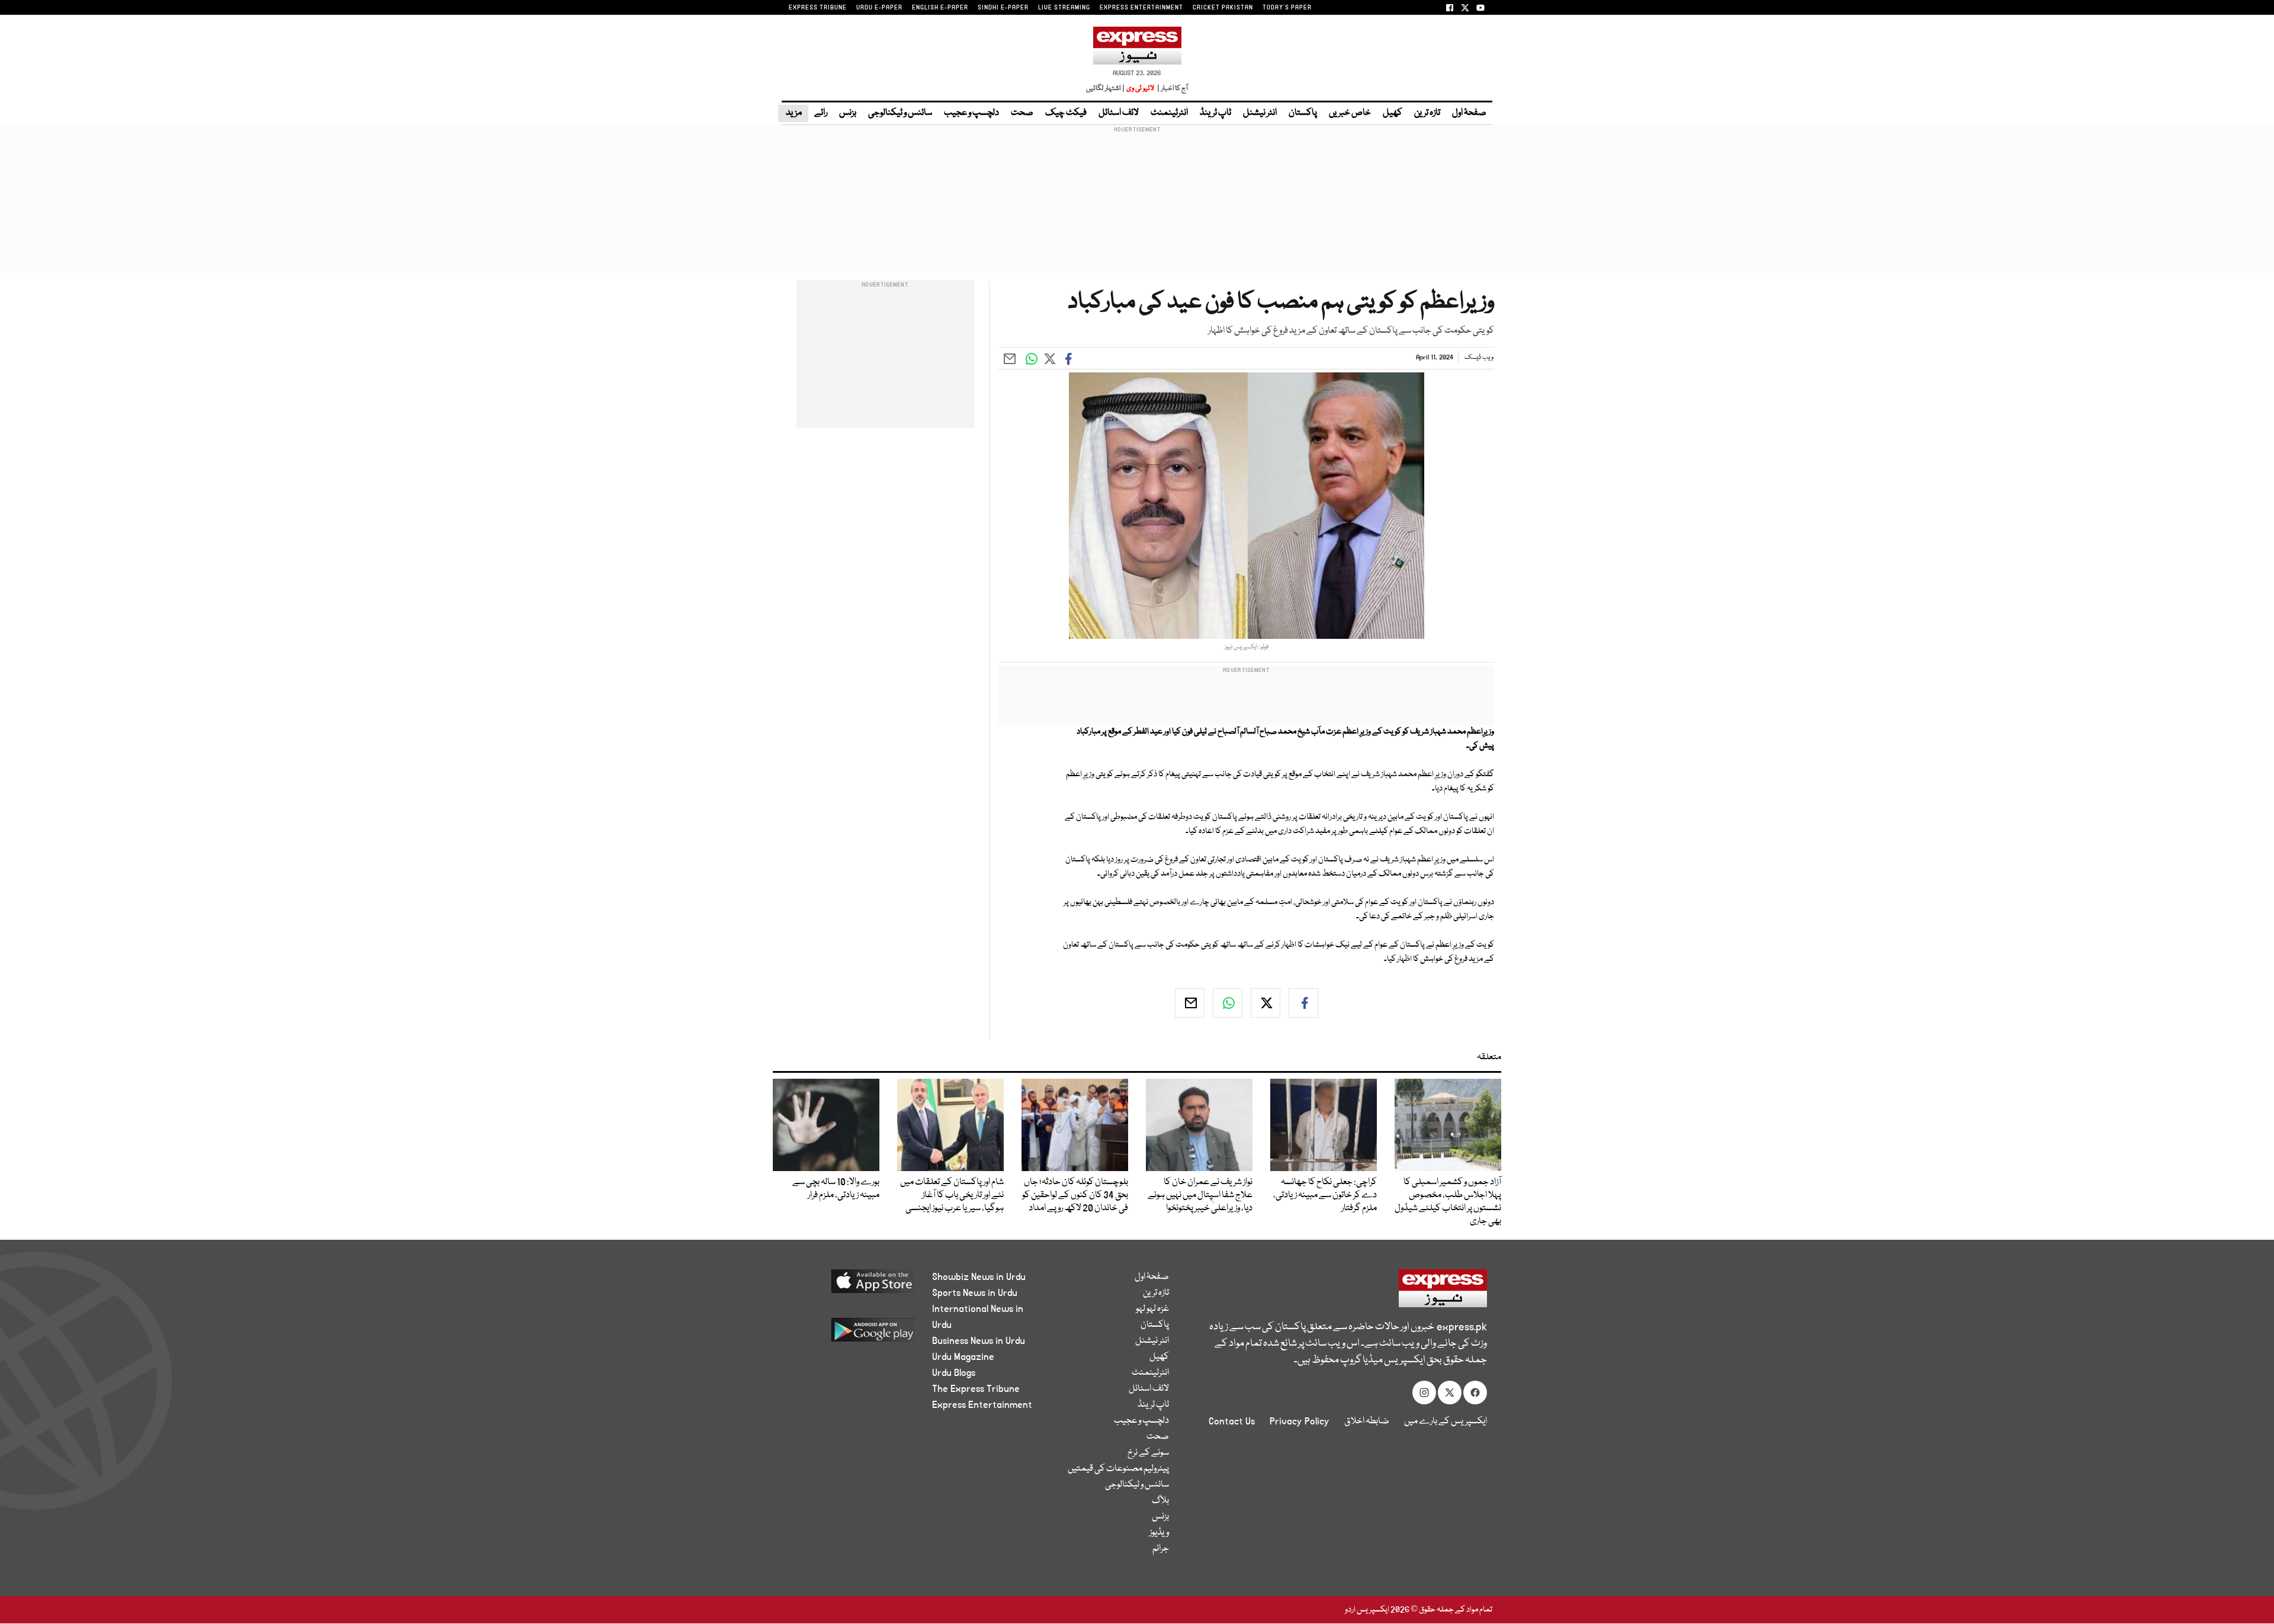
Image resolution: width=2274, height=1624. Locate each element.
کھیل (1393, 113)
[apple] (851, 1286)
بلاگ (1160, 1501)
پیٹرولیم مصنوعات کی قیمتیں (1118, 1469)
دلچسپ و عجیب (971, 113)
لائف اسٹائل (1119, 113)
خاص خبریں (1350, 113)
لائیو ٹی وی (1140, 89)
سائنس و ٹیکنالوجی (900, 113)
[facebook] (1303, 1003)
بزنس (848, 113)
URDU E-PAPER (879, 8)
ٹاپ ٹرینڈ (1215, 113)
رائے (821, 113)
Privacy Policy (1300, 1422)
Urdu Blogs (954, 1373)
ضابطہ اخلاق (1367, 1422)
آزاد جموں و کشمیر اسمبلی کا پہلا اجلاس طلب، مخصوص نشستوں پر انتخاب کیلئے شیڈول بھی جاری (1448, 1202)
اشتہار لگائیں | (1106, 89)
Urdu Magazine (963, 1357)
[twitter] (1266, 1003)
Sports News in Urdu (975, 1293)
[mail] (1190, 1003)
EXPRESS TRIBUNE (818, 8)
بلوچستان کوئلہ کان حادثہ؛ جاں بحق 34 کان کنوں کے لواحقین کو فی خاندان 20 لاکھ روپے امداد (1075, 1195)
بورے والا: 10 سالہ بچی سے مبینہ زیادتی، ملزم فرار (836, 1189)
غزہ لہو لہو (1152, 1309)
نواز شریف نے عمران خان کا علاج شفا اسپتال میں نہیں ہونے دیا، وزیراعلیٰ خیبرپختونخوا (1200, 1195)
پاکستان (1303, 113)
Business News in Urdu (979, 1341)
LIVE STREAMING (1064, 8)
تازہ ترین (1427, 113)
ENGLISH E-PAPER (940, 8)
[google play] (851, 1334)
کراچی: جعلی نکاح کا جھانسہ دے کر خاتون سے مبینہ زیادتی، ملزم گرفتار (1325, 1195)
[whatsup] (1228, 1003)
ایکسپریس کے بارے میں (1446, 1422)
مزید (793, 113)
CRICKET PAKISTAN (1223, 8)
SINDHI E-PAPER (1003, 8)
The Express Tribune (976, 1389)
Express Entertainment (982, 1405)
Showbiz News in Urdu (979, 1277)
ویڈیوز (1159, 1533)
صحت (1022, 113)
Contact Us (1232, 1422)
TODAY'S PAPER (1287, 8)
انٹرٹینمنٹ (1169, 113)
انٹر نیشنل (1260, 113)
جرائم (1161, 1549)
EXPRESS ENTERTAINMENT (1141, 8)
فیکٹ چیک (1066, 113)
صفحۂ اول (1469, 113)
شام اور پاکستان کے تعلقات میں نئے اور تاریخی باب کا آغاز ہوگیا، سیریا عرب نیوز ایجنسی (952, 1195)
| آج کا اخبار (1172, 89)
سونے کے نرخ (1148, 1453)
